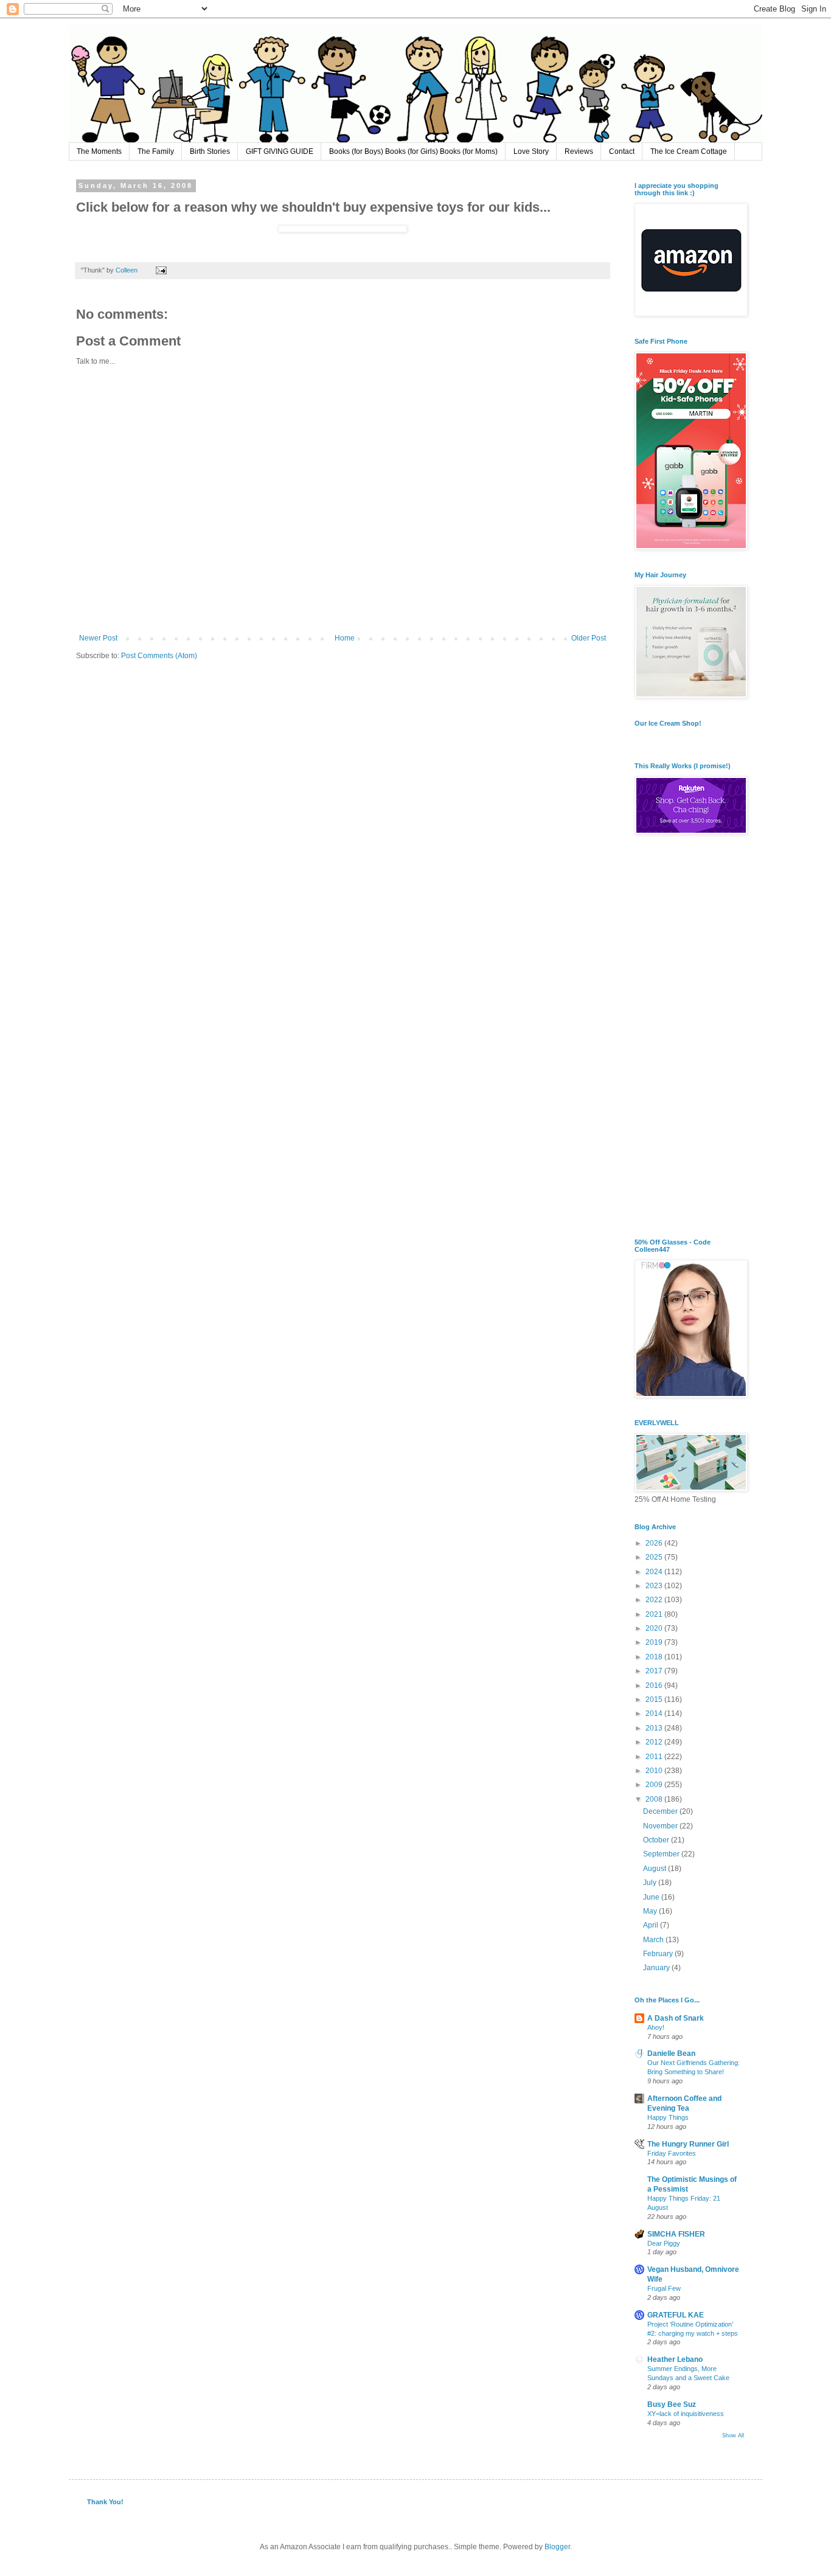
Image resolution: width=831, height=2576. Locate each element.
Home (345, 638)
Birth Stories (210, 151)
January (657, 1968)
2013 (655, 1728)
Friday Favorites (672, 2153)
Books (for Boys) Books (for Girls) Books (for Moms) (413, 151)
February (659, 1954)
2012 (655, 1742)
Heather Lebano (675, 2359)
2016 (655, 1686)
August (655, 1869)
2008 (655, 1799)
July (651, 1883)
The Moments (99, 151)
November (661, 1826)
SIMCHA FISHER (676, 2234)
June (652, 1897)
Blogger (557, 2547)
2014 (655, 1713)
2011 (655, 1757)
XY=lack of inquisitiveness (686, 2414)
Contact (622, 151)
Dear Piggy (664, 2243)
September (662, 1854)
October (657, 1840)
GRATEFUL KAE (676, 2315)
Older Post (589, 638)
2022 (655, 1600)
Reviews (579, 151)
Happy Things (668, 2117)
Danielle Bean (671, 2054)
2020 (655, 1628)
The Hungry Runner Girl (688, 2144)
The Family (156, 151)
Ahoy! (656, 2027)
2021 (655, 1614)
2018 (655, 1657)
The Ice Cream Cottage (689, 151)
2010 (655, 1771)
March (654, 1940)
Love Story (531, 151)
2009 (655, 1785)
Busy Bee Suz (672, 2404)
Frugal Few (664, 2288)
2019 (655, 1642)
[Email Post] (161, 270)
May (651, 1911)
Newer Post (98, 638)
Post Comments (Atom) (159, 656)
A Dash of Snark (676, 2018)
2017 (655, 1671)
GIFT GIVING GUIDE (280, 151)
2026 (655, 1543)
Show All (733, 2435)
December (661, 1811)
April (652, 1925)
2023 (655, 1586)
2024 (655, 1572)
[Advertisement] (689, 1038)
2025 (655, 1557)
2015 (655, 1699)
